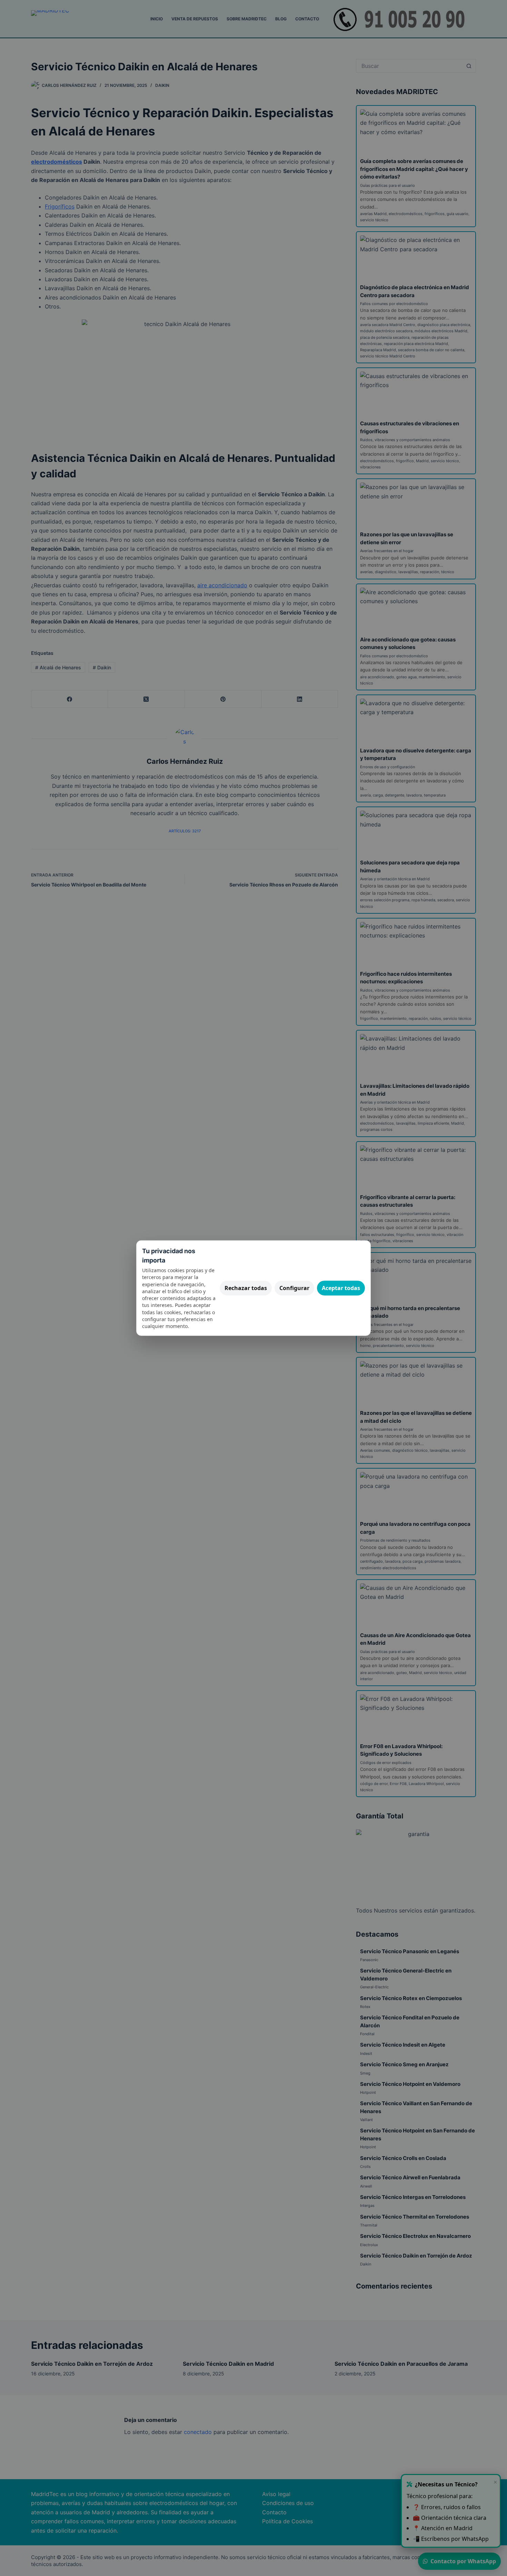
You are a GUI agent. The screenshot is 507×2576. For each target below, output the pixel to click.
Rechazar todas (246, 1288)
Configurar (294, 1288)
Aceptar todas (341, 1288)
